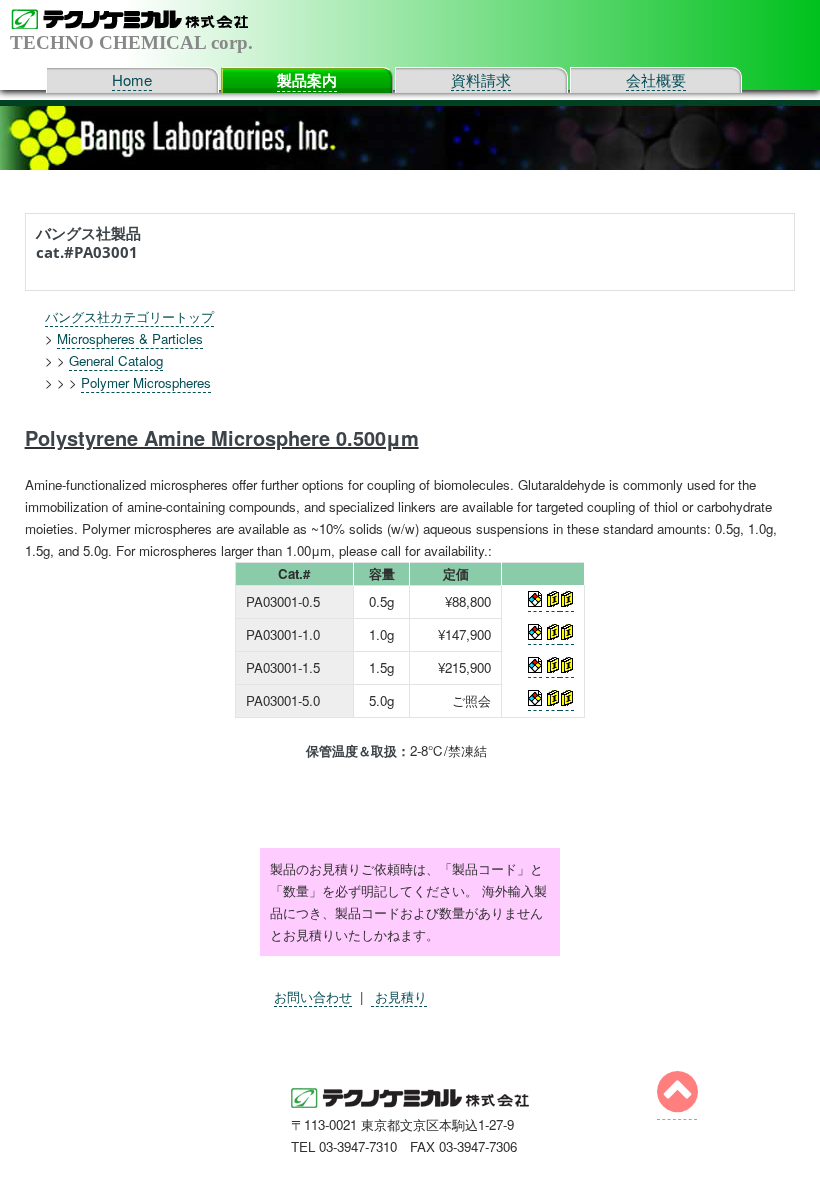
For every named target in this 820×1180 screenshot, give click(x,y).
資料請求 (481, 79)
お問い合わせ (313, 996)
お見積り (399, 996)
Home (132, 79)
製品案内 (307, 80)
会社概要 (656, 79)
